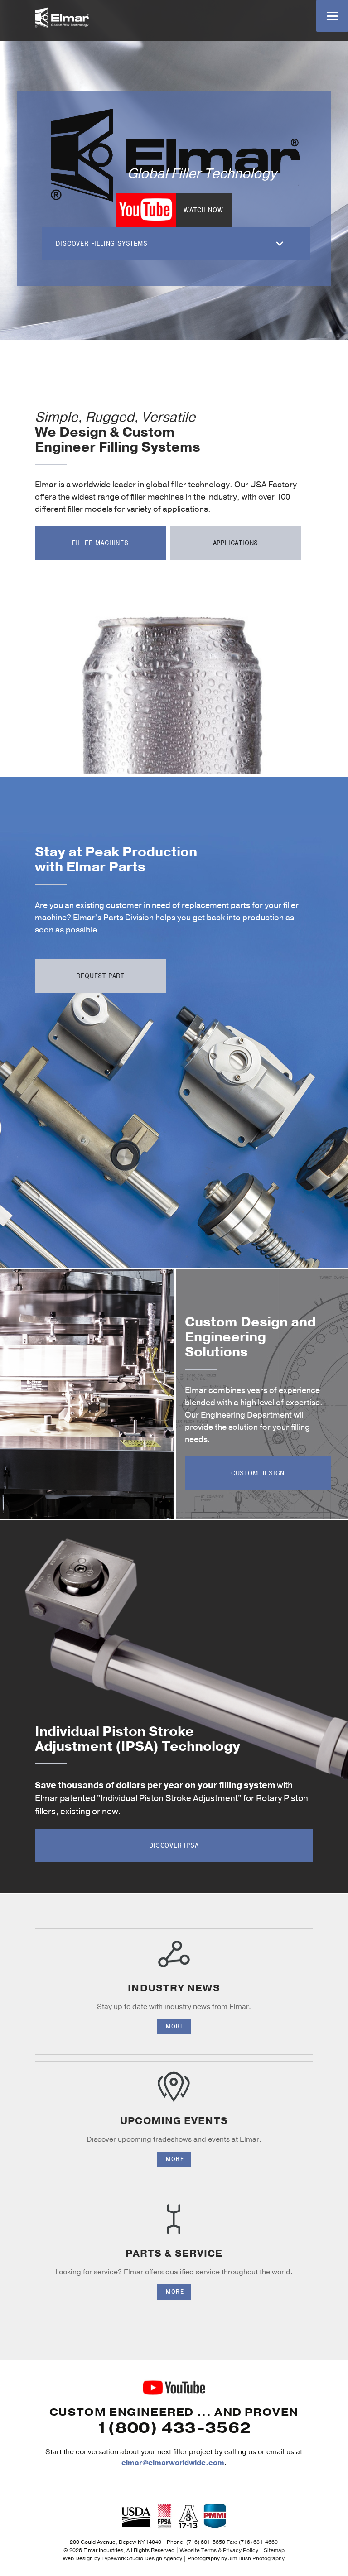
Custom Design (258, 1473)
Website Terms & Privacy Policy (219, 2550)
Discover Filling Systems (101, 244)
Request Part (100, 976)
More (175, 2026)
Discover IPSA (174, 1845)
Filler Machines (100, 543)
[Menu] (332, 16)
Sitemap (274, 2550)
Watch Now (203, 210)
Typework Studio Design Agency (142, 2558)
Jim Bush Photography (256, 2558)
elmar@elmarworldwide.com (173, 2463)
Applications (236, 543)
